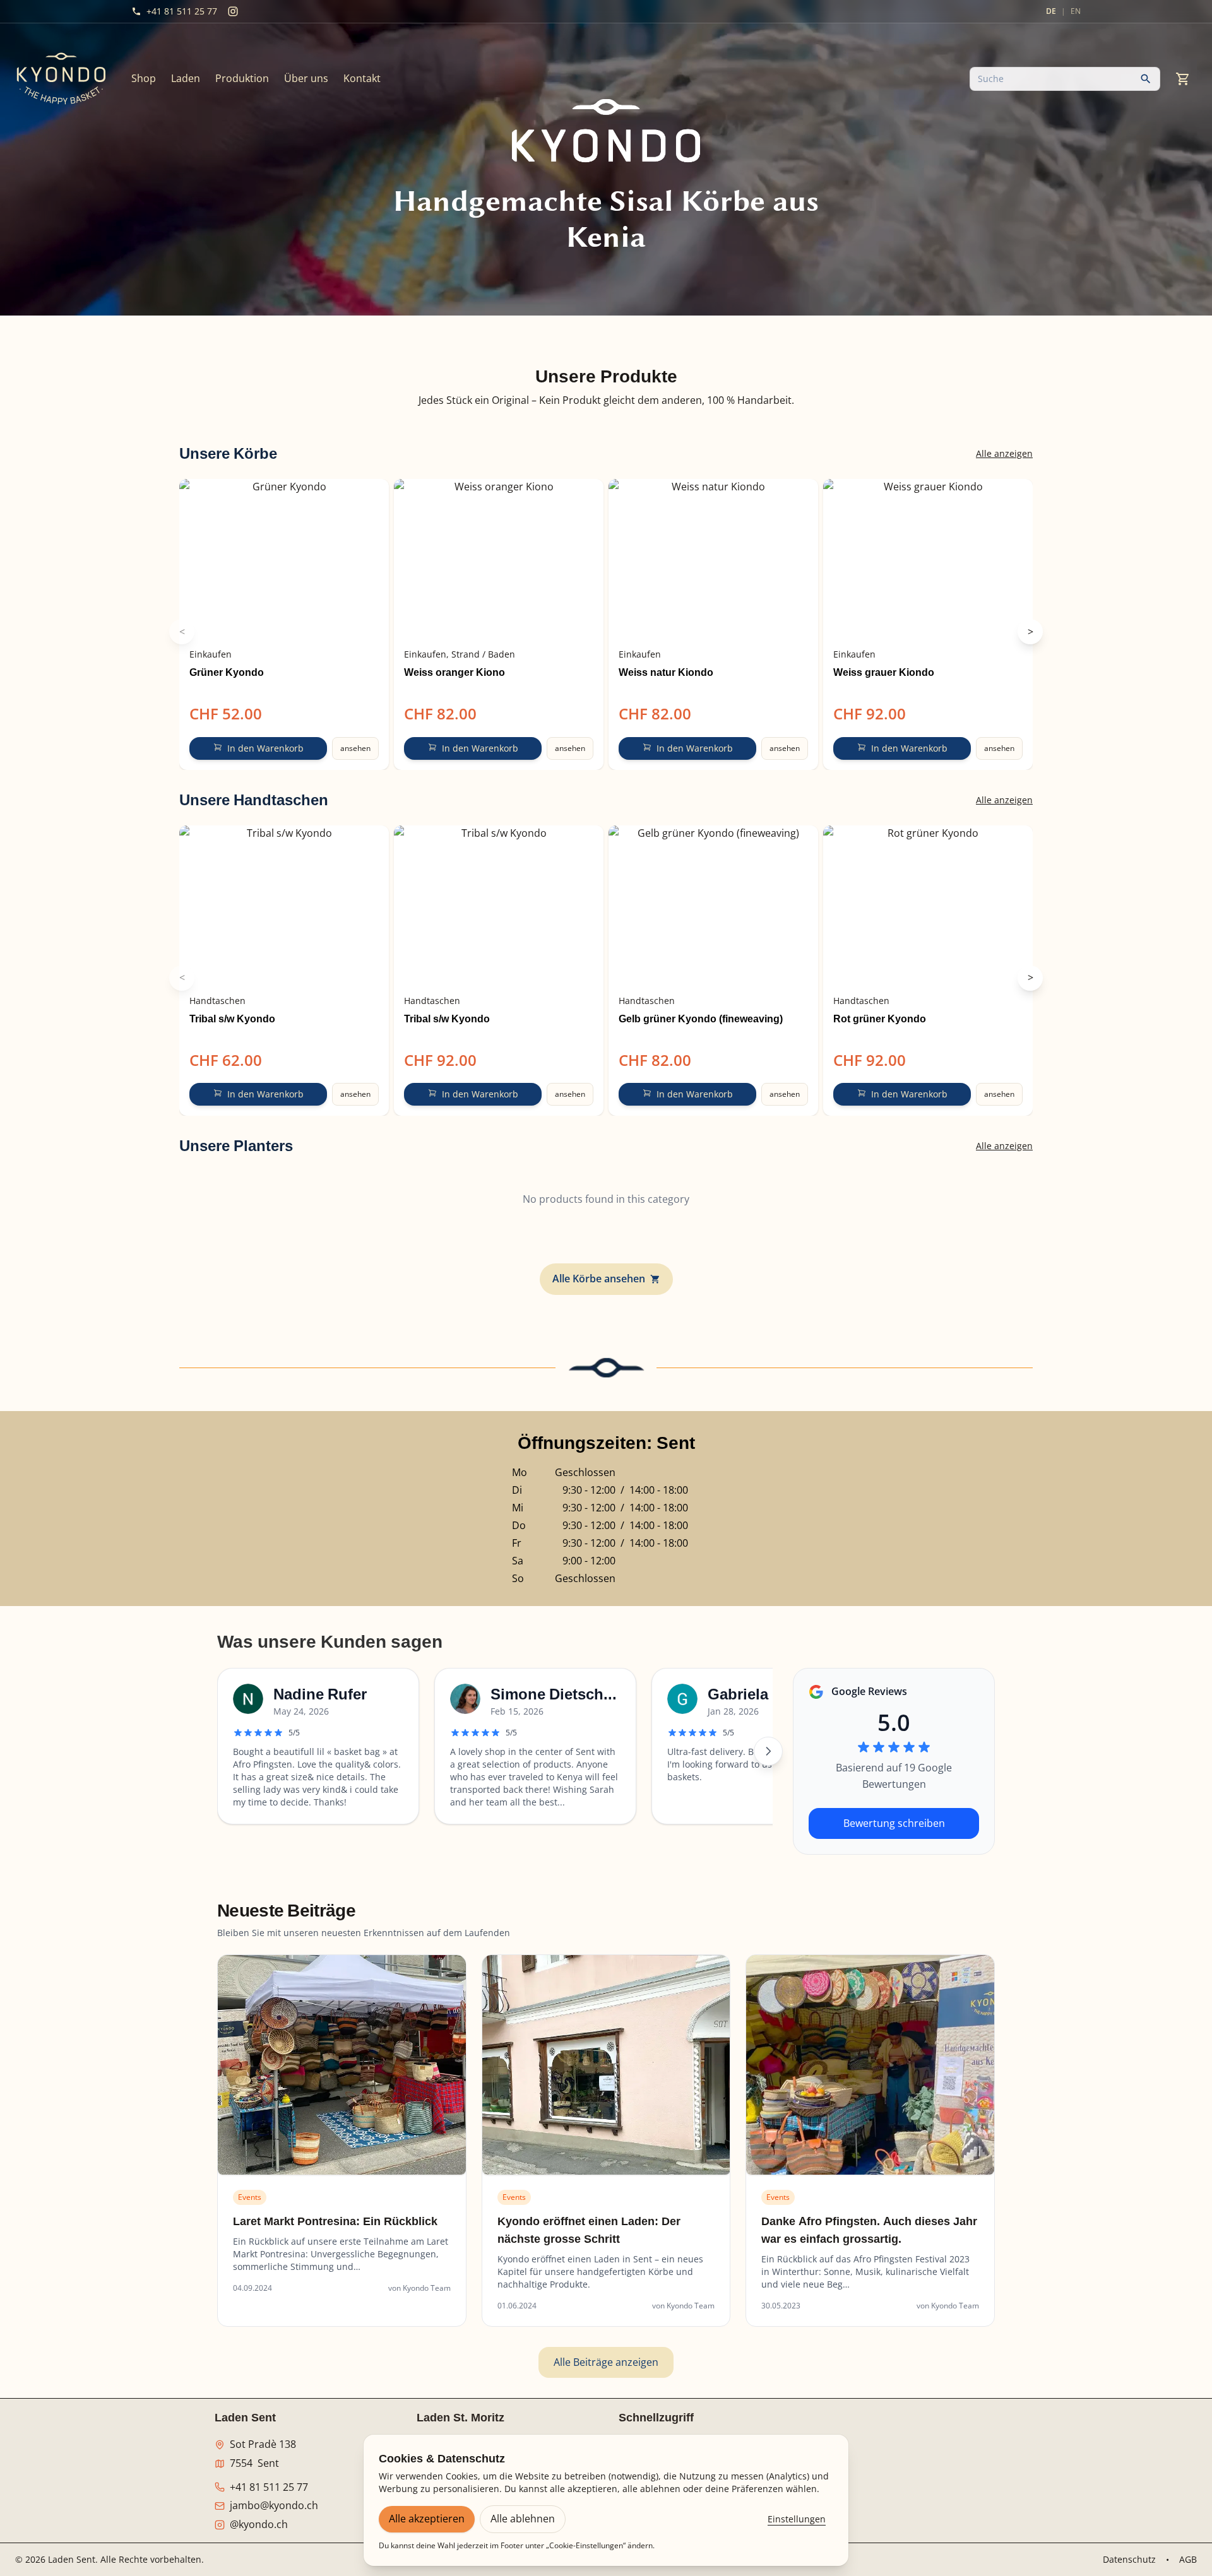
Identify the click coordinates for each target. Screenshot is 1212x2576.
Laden (186, 78)
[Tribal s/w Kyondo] (284, 906)
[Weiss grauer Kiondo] (928, 560)
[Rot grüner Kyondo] (928, 906)
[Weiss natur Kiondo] (713, 560)
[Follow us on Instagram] (233, 11)
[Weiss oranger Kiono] (499, 560)
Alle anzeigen (1004, 453)
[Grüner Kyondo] (284, 560)
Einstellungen (797, 2519)
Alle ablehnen (523, 2519)
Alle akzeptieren (427, 2519)
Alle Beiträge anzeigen (606, 2362)
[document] (606, 401)
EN (1076, 11)
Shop (144, 78)
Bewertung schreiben (894, 1823)
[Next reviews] (768, 1751)
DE (1051, 11)
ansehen (355, 748)
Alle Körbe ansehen (599, 1279)
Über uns (306, 78)
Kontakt (362, 78)
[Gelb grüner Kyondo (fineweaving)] (713, 906)
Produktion (242, 78)
